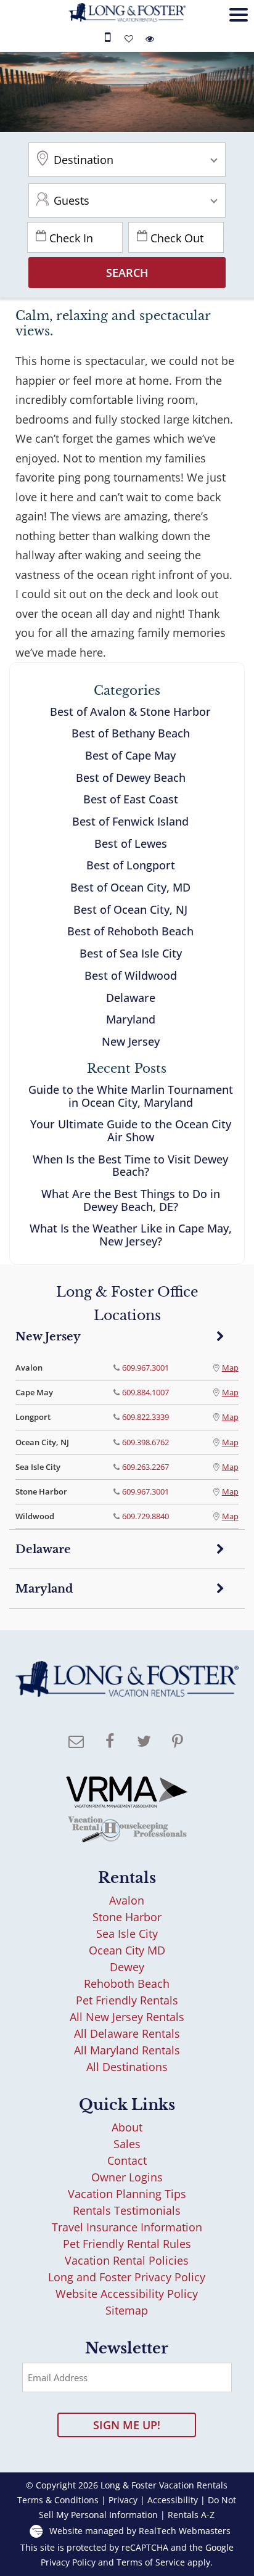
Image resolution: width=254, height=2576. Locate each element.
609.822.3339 (145, 1417)
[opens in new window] (110, 1742)
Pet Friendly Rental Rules (127, 2244)
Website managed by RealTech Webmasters (140, 2531)
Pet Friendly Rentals (127, 2000)
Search (127, 273)
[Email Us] (76, 1742)
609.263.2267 (145, 1467)
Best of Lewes (131, 843)
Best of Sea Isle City (131, 953)
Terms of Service (151, 2562)
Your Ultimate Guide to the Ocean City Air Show (131, 1130)
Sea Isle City (127, 1934)
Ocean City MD (127, 1950)
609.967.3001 (145, 1368)
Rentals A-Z (191, 2515)
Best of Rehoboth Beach (130, 931)
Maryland (131, 1019)
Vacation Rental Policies (127, 2260)
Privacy (123, 2500)
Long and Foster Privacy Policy (127, 2277)
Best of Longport (131, 865)
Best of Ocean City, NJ (130, 909)
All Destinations (127, 2067)
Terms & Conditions (58, 2500)
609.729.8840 (145, 1516)
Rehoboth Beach (127, 1983)
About (127, 2127)
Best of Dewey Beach (131, 777)
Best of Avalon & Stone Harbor (130, 712)
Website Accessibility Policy (127, 2294)
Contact (127, 2160)
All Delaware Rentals (127, 2033)
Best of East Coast (131, 799)
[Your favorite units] (131, 39)
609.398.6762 (145, 1442)
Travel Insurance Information (127, 2227)
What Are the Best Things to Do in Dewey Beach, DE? (131, 1200)
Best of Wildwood (131, 975)
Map (230, 1368)
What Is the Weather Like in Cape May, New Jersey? (131, 1235)
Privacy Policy (68, 2562)
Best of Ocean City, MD (130, 887)
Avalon (127, 1900)
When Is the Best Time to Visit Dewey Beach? (130, 1166)
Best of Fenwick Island (130, 821)
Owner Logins (127, 2177)
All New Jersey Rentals (127, 2017)
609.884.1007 (145, 1392)
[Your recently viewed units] (150, 39)
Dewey (127, 1967)
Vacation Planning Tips (127, 2194)
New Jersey (131, 1041)
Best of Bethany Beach (131, 733)
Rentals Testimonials (127, 2210)
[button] (236, 29)
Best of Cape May (130, 755)
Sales (127, 2144)
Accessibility (173, 2500)
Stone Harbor (127, 1917)
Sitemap (127, 2310)
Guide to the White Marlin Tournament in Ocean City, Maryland (131, 1096)
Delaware (131, 998)
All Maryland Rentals (127, 2050)
